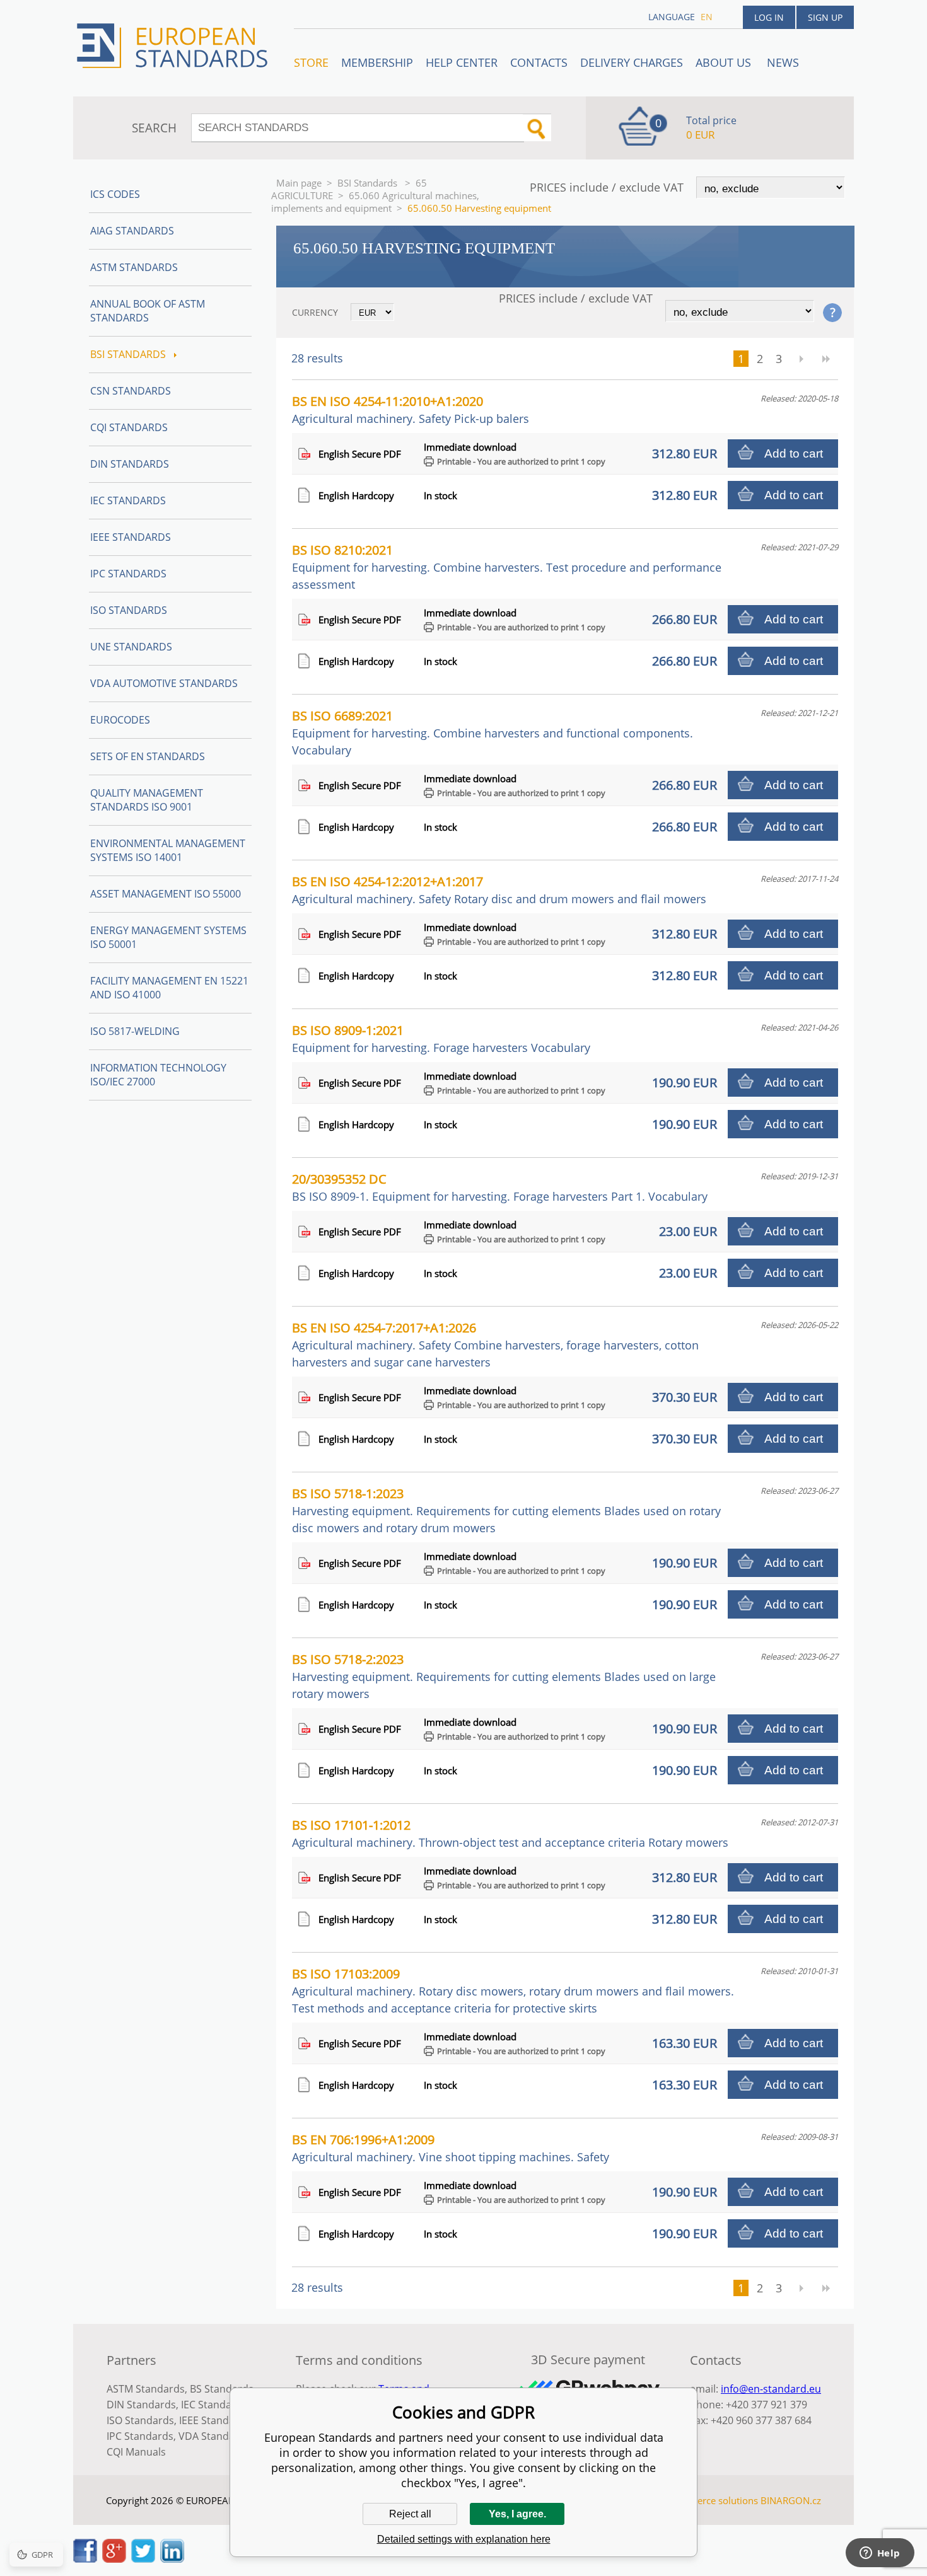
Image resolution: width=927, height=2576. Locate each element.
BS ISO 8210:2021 (507, 567)
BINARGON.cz (791, 2500)
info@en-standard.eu (771, 2389)
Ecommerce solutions (711, 2500)
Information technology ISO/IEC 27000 (158, 1075)
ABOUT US (725, 62)
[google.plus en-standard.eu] (114, 2559)
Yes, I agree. (517, 2514)
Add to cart (794, 453)
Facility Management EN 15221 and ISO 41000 (169, 988)
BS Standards (222, 2389)
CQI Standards (129, 427)
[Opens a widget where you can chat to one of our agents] (880, 2554)
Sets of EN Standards (148, 756)
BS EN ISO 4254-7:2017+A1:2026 (495, 1344)
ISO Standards (129, 610)
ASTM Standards (134, 267)
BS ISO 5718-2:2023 (504, 1676)
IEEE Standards (131, 537)
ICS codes (115, 194)
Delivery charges (632, 62)
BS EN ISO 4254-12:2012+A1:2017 (499, 890)
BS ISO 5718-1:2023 (506, 1510)
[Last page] (826, 359)
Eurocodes (120, 720)
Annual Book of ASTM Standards (148, 311)
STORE (311, 62)
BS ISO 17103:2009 (513, 1990)
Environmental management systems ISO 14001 (168, 850)
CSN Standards (131, 391)
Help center (462, 62)
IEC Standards (128, 500)
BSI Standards (369, 183)
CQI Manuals (136, 2452)
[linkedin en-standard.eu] (172, 2559)
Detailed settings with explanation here (464, 2539)
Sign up (825, 17)
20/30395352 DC (500, 1187)
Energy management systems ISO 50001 (168, 937)
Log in (769, 17)
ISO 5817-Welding (135, 1031)
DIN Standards (130, 464)
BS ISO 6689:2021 (493, 732)
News (783, 62)
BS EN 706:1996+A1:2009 (451, 2148)
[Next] (801, 359)
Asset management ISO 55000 (166, 894)
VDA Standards (214, 2436)
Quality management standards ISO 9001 (147, 800)
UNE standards (131, 647)
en (707, 17)
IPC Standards (128, 574)
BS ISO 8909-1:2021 (441, 1038)
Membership (377, 62)
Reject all (410, 2514)
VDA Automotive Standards (164, 683)
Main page (299, 183)
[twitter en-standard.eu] (143, 2559)
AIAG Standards (132, 231)
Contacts (539, 62)
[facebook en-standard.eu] (85, 2559)
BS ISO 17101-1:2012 (510, 1833)
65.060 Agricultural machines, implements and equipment (375, 202)
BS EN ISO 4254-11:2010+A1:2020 (411, 409)
